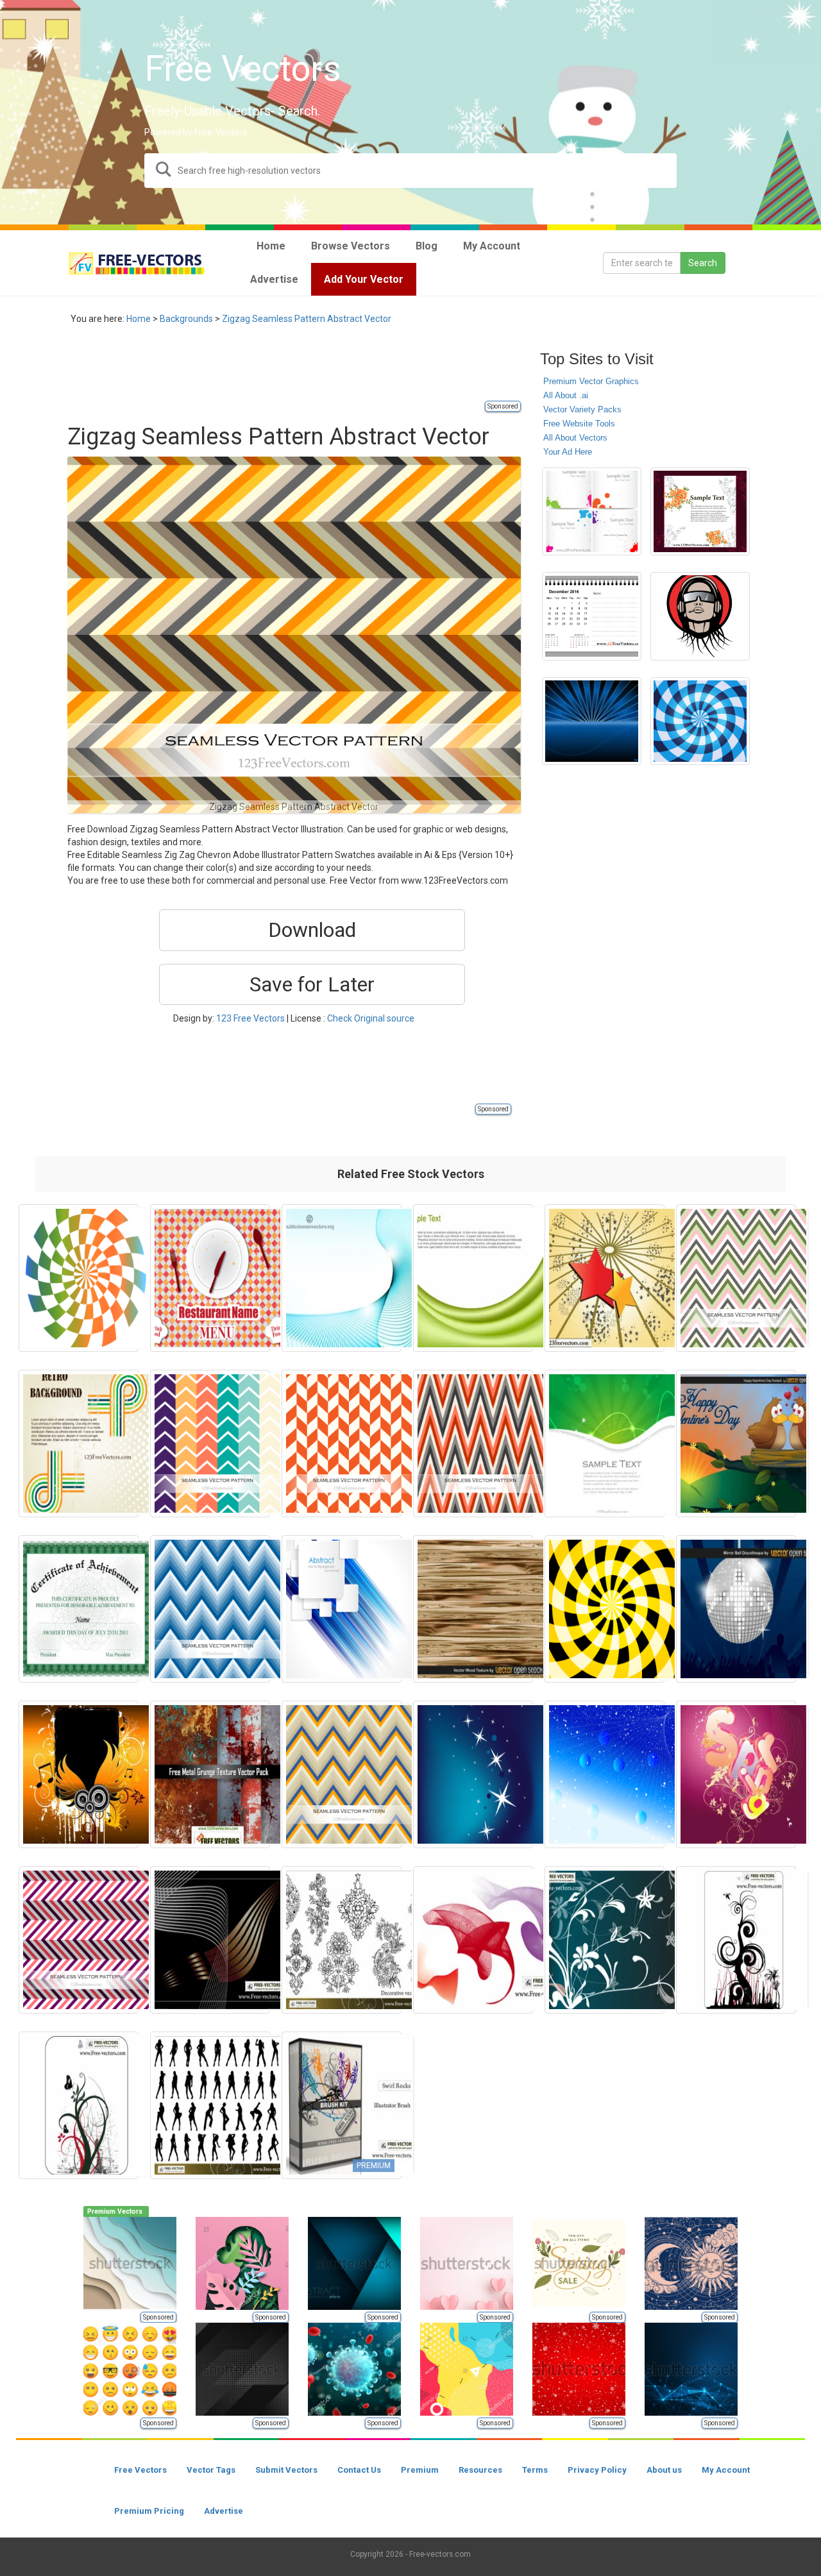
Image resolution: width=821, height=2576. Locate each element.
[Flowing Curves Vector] (210, 1940)
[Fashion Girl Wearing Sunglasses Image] (700, 616)
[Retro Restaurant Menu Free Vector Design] (210, 1278)
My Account (726, 2470)
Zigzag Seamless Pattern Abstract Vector (307, 319)
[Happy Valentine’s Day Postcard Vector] (736, 1444)
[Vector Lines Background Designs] (342, 1278)
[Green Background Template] (605, 1444)
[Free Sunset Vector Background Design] (592, 721)
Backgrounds (186, 319)
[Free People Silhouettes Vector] (210, 2105)
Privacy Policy (597, 2470)
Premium (420, 2470)
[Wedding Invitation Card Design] (700, 512)
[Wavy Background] (473, 1278)
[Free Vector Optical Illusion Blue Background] (700, 721)
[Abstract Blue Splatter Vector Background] (605, 1774)
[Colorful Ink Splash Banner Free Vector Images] (592, 512)
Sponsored (503, 406)
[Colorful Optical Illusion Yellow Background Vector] (605, 1609)
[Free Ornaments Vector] (736, 1940)
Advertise (224, 2511)
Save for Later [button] (312, 984)
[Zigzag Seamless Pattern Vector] (210, 1609)
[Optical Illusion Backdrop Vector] (79, 1278)
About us (664, 2470)
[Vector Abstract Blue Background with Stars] (473, 1774)
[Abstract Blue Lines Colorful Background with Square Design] (342, 1609)
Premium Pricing (149, 2511)
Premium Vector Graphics (591, 381)
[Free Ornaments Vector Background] (79, 2105)
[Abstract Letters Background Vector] (736, 1774)
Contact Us (359, 2470)
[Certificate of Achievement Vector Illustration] (79, 1609)
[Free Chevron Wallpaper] (473, 1444)
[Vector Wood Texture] (473, 1609)
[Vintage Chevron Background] (342, 1774)
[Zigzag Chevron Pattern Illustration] (736, 1278)
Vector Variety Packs (582, 409)
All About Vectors (575, 438)
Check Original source (371, 1018)
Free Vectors (140, 2470)
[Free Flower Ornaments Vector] (605, 1940)
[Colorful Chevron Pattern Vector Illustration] (210, 1444)
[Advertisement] (301, 370)
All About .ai (566, 395)
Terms (535, 2470)
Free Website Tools (579, 424)
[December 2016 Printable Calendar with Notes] (592, 616)
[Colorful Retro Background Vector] (79, 1444)
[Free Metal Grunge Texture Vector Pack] (210, 1774)
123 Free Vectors (250, 1018)
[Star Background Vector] (605, 1278)
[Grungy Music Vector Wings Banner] (79, 1774)
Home (139, 319)
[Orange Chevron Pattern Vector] (342, 1444)
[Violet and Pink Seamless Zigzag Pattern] (79, 1940)
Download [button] (312, 930)
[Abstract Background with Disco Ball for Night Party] (736, 1609)
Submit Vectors (286, 2470)
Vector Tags (211, 2470)
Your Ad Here (568, 452)
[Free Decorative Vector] (342, 1940)
